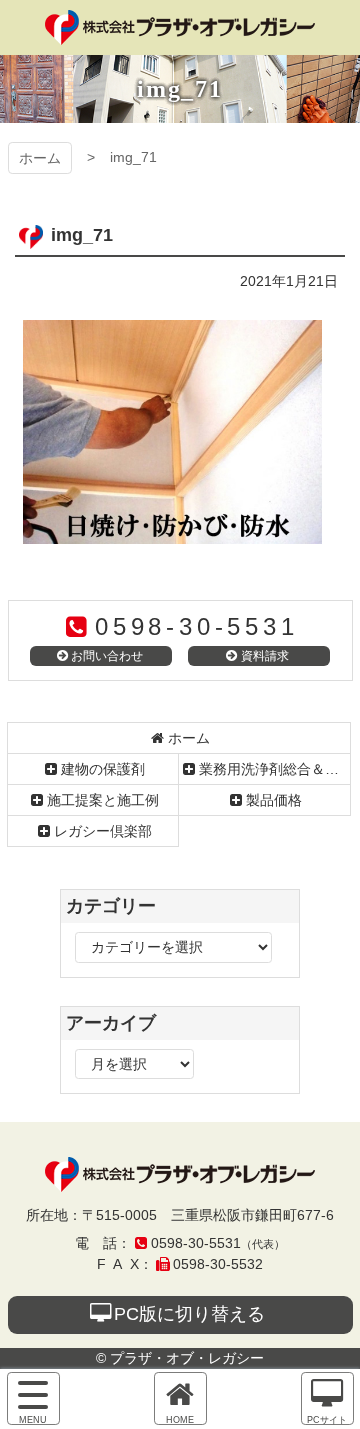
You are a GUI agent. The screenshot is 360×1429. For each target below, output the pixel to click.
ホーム (40, 158)
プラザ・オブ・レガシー (180, 27)
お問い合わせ (107, 656)
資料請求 (265, 656)
